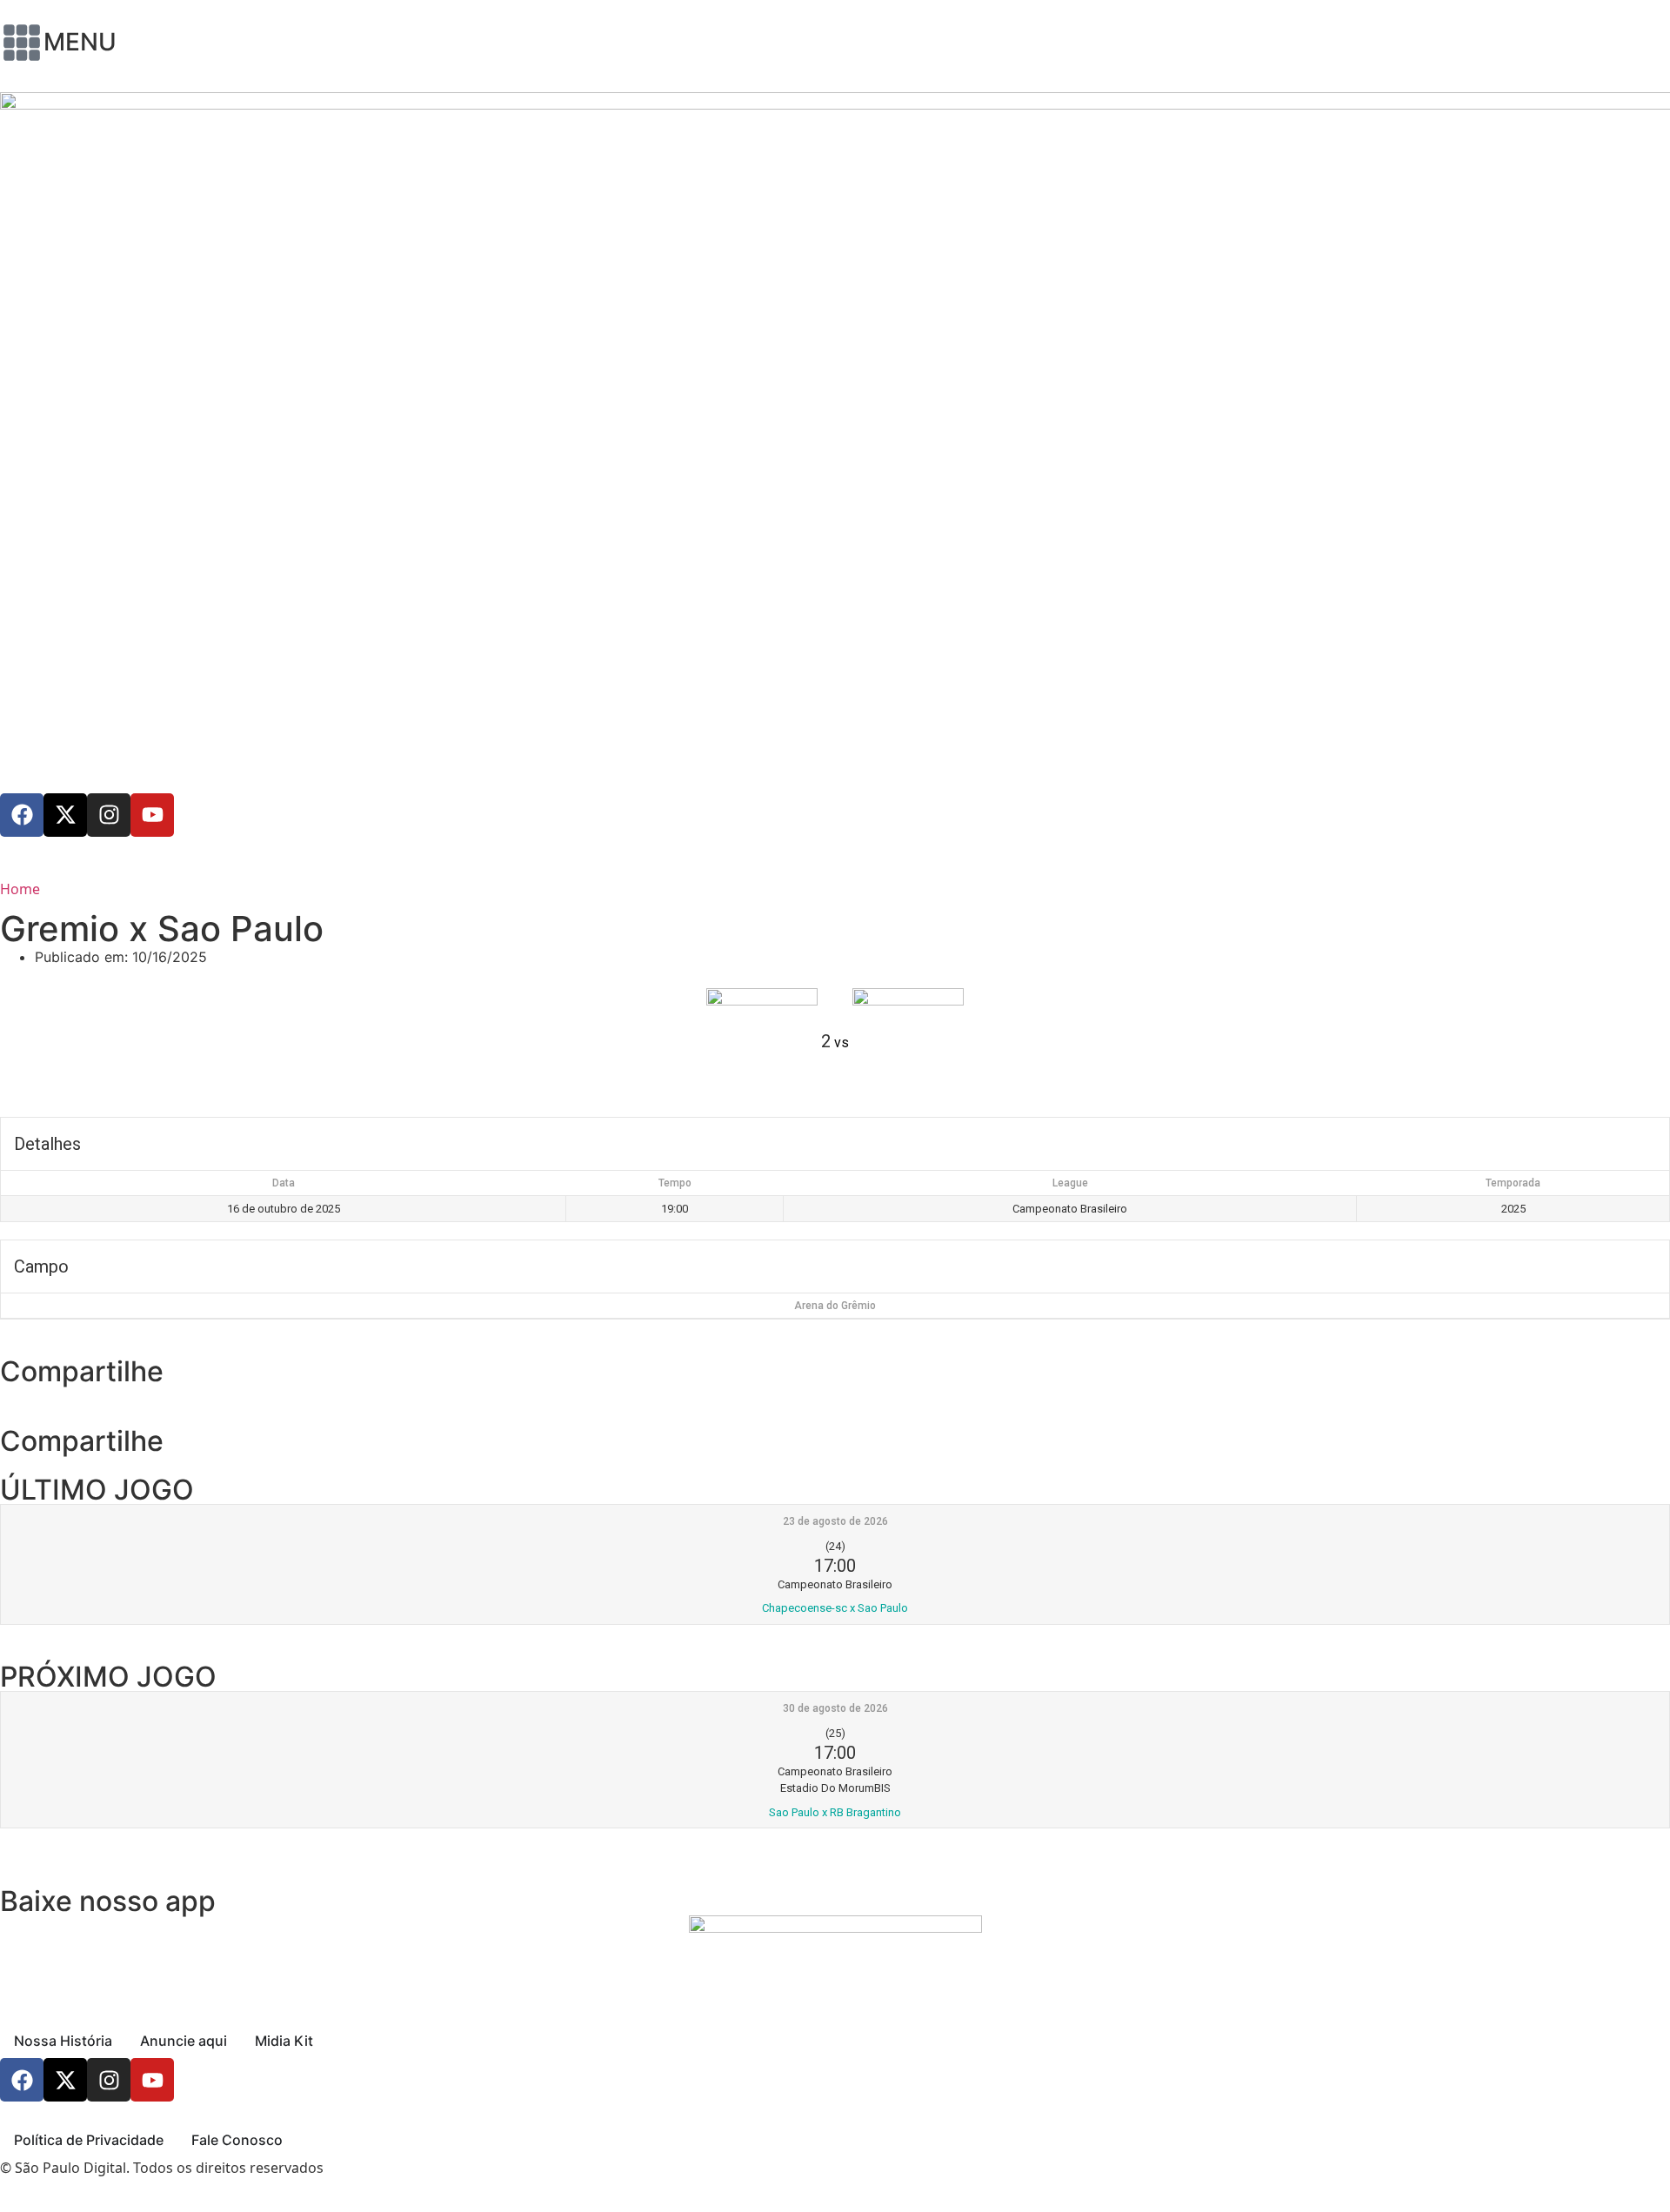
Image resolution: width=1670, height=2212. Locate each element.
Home (20, 889)
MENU (80, 42)
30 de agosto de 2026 (835, 1708)
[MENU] (22, 43)
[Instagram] (109, 815)
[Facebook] (22, 815)
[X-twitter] (65, 815)
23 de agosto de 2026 (835, 1521)
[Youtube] (152, 815)
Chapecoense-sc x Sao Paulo (835, 1608)
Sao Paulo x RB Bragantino (835, 1812)
